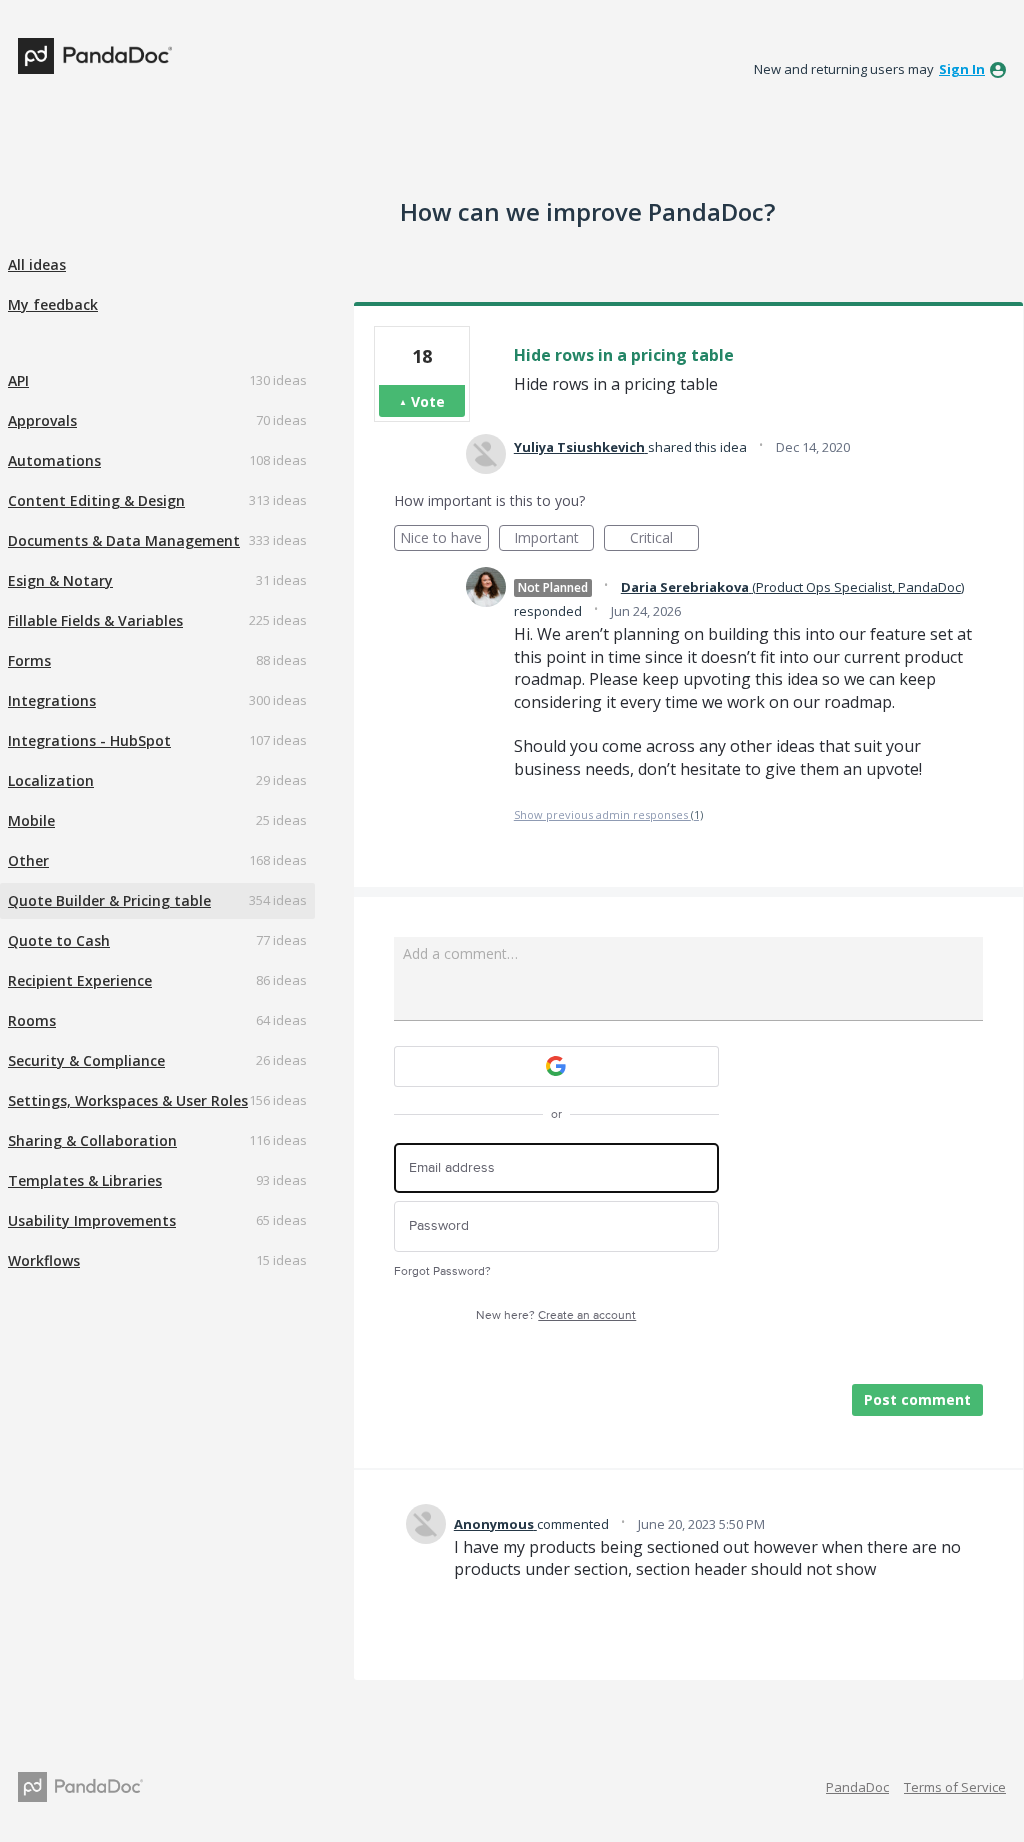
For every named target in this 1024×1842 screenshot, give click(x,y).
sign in (962, 69)
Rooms (32, 1020)
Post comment (917, 1399)
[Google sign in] (556, 1066)
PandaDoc (857, 1787)
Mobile (31, 820)
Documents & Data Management (124, 540)
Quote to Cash (59, 940)
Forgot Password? (442, 1271)
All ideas (37, 264)
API (18, 380)
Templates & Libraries (85, 1180)
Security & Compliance (86, 1060)
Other (28, 860)
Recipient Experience (80, 980)
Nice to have (444, 539)
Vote (428, 401)
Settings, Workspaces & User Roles (128, 1100)
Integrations (52, 700)
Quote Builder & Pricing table (109, 900)
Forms (29, 660)
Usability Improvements (92, 1220)
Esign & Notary (60, 580)
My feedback (53, 304)
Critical (664, 539)
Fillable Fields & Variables (95, 620)
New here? (556, 1315)
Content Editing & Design (96, 500)
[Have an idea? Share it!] (95, 56)
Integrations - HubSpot (89, 740)
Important (554, 539)
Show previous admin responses (608, 814)
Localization (51, 780)
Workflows (44, 1260)
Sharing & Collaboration (92, 1140)
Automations (54, 460)
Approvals (42, 420)
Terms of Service (955, 1787)
